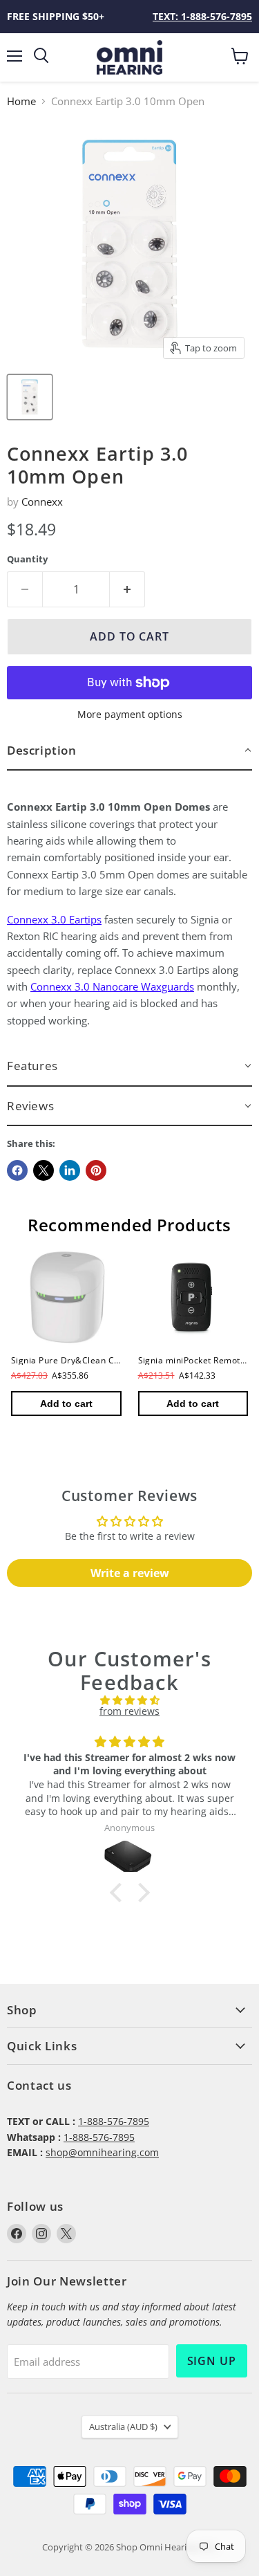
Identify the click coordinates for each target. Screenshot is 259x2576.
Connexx (42, 502)
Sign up (212, 2361)
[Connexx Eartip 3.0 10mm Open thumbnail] (30, 397)
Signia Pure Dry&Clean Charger (77, 1360)
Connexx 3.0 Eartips (54, 919)
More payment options (130, 715)
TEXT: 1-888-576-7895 (202, 16)
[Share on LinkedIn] (70, 1170)
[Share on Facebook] (17, 1170)
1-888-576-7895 (114, 2121)
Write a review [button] (130, 1573)
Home (21, 101)
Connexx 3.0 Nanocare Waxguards (112, 986)
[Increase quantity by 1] (127, 589)
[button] (129, 751)
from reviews (129, 1711)
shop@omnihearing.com (102, 2152)
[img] (129, 1700)
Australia (123, 2427)
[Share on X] (44, 1170)
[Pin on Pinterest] (96, 1170)
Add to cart (66, 1404)
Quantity (27, 559)
